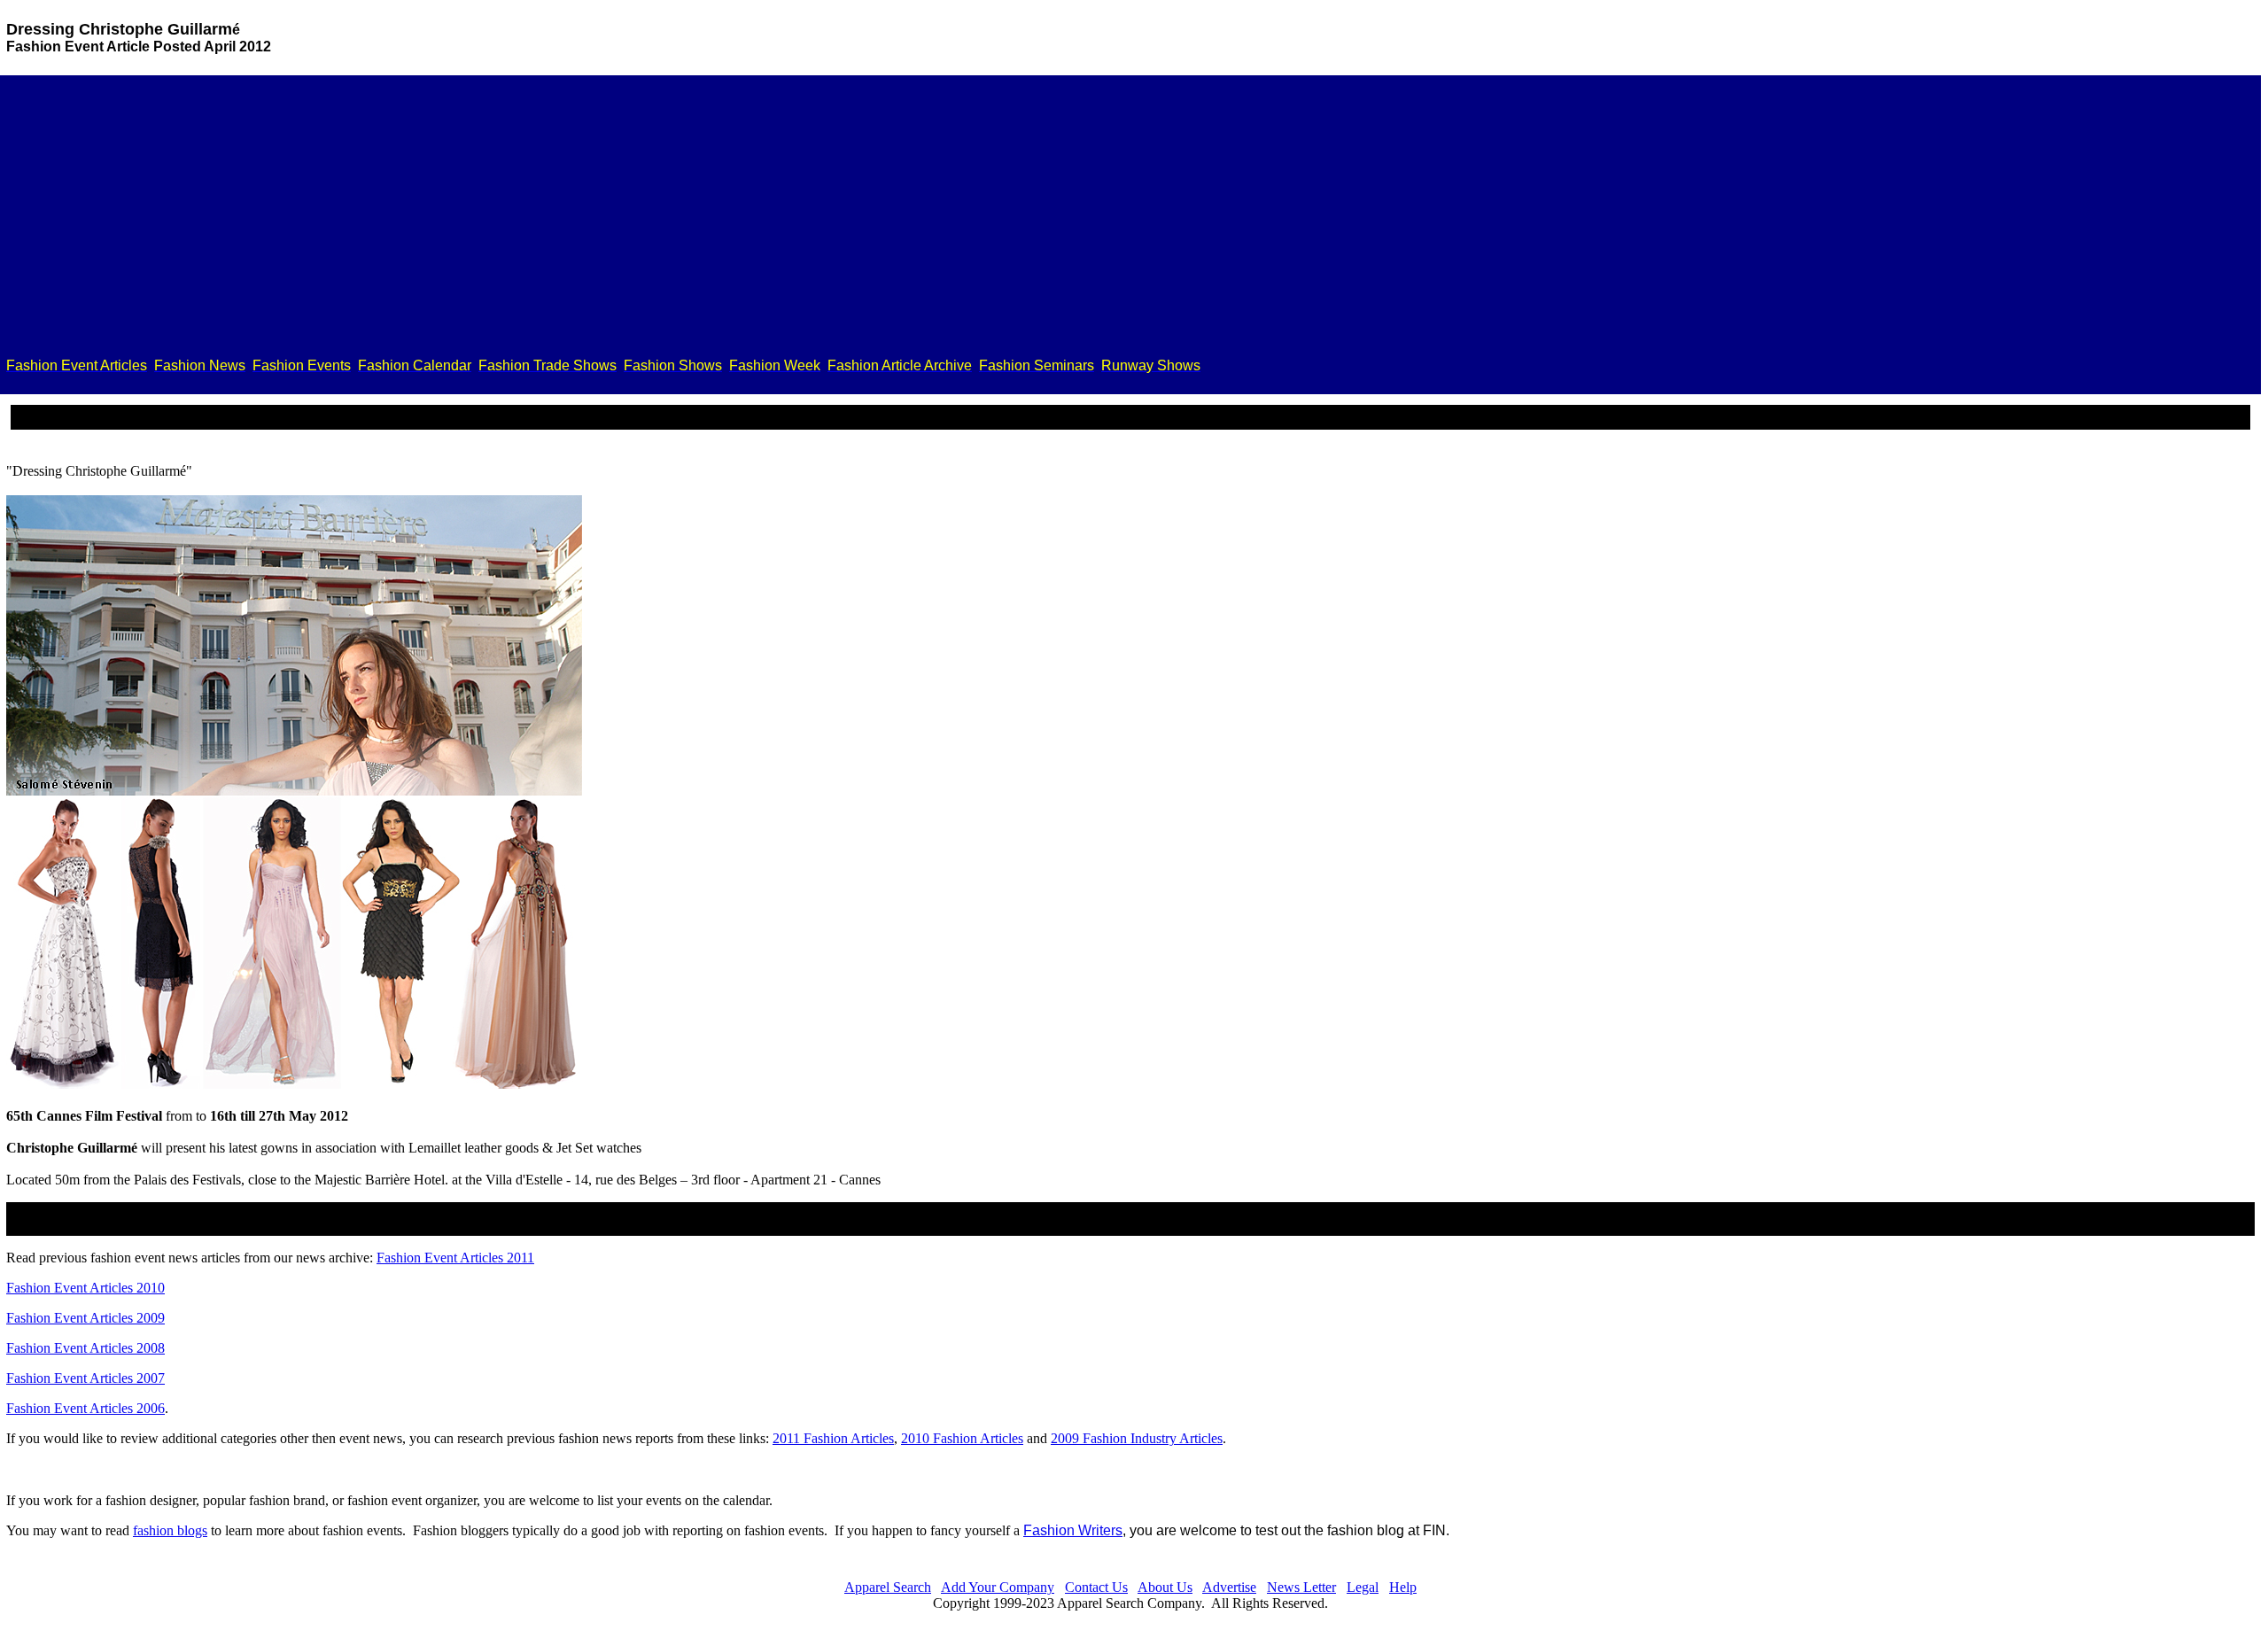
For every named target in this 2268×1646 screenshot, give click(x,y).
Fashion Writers (1073, 1530)
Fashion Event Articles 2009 (85, 1318)
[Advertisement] (1130, 220)
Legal (1363, 1587)
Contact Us (1096, 1587)
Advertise (1229, 1587)
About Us (1165, 1587)
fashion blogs (170, 1530)
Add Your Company (998, 1587)
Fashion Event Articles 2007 (85, 1378)
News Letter (1301, 1587)
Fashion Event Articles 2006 (85, 1408)
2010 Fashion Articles (962, 1438)
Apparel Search (888, 1587)
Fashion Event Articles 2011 (455, 1258)
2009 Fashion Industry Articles (1137, 1438)
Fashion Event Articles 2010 (85, 1288)
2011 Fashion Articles (833, 1438)
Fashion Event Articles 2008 (85, 1348)
